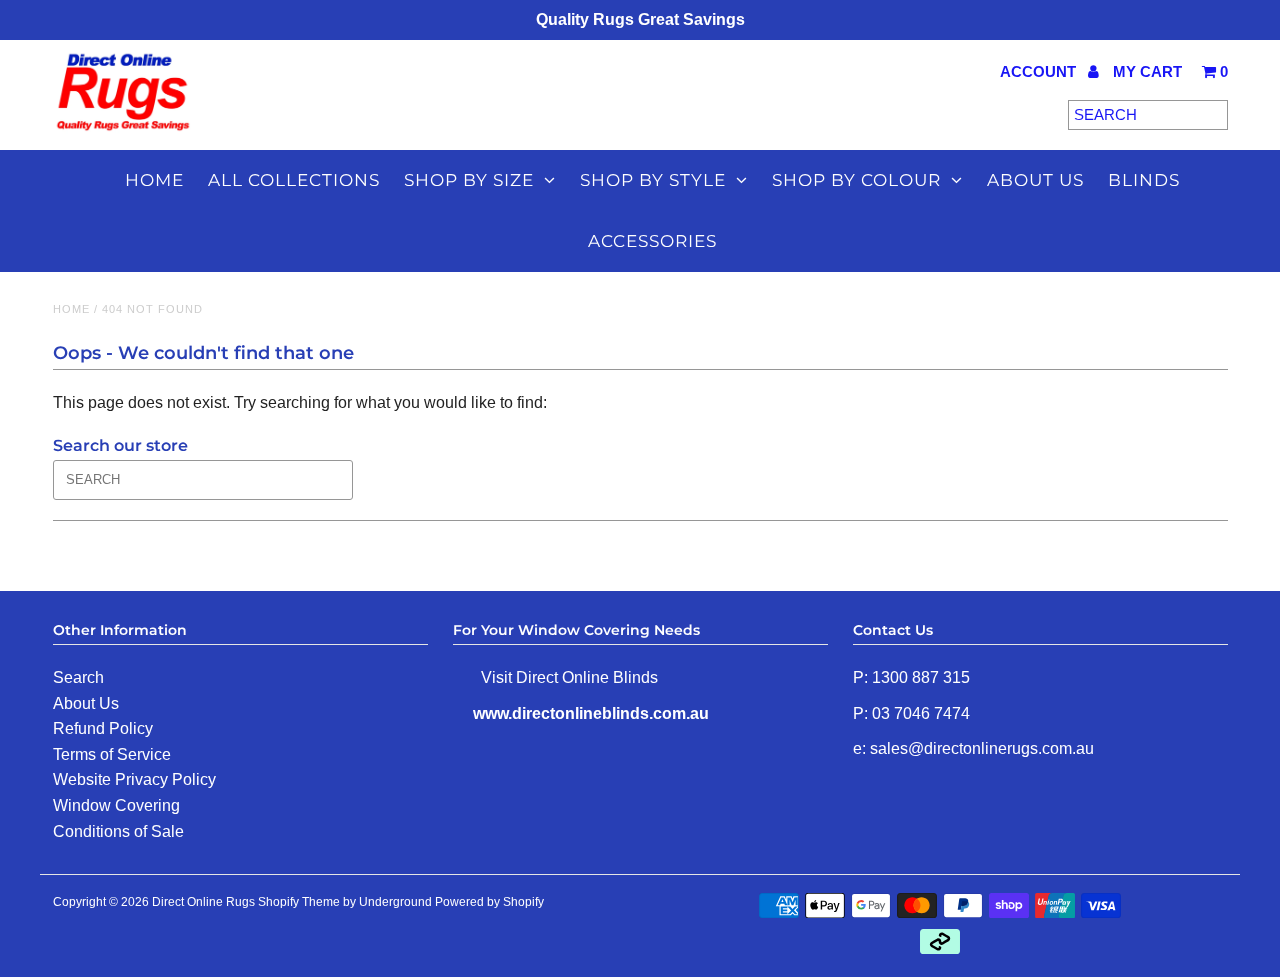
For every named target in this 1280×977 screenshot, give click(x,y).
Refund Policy (103, 728)
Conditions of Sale (118, 831)
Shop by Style (653, 180)
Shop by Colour (856, 180)
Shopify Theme (299, 902)
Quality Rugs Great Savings (640, 19)
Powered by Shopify (489, 902)
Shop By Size (469, 180)
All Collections (294, 180)
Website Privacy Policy (134, 779)
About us (1035, 180)
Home (154, 180)
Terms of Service (112, 754)
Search (78, 677)
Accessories (652, 241)
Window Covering (116, 805)
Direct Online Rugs (203, 902)
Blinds (1144, 180)
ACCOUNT (1040, 71)
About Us (86, 703)
